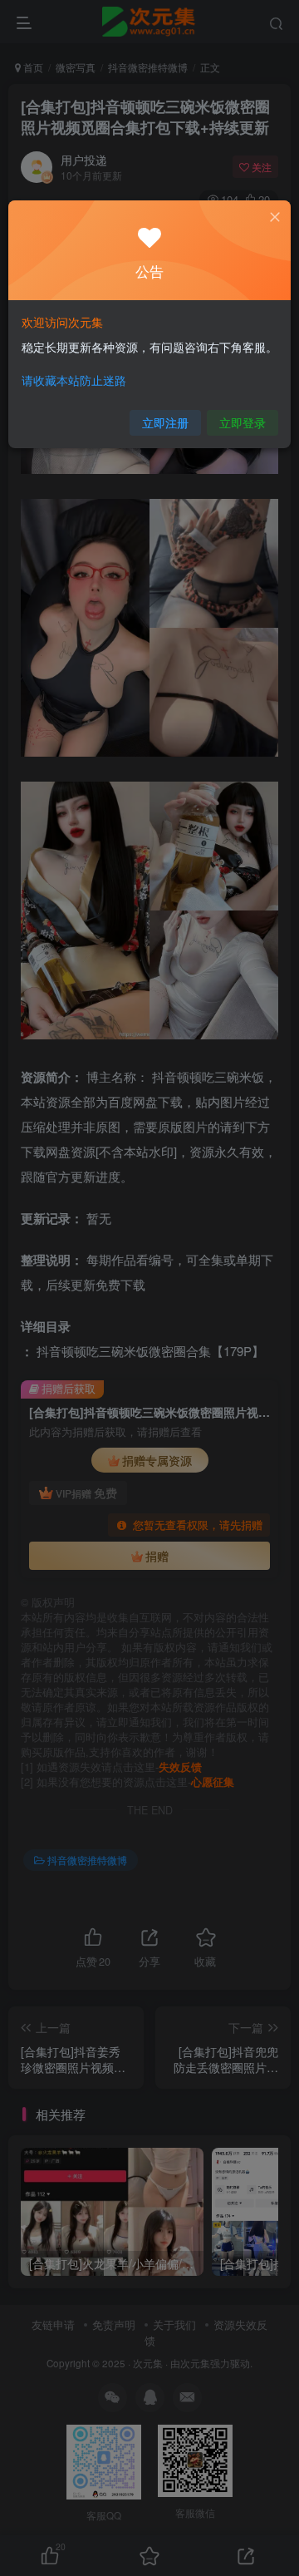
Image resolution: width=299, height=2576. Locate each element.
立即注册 (165, 422)
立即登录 (243, 422)
